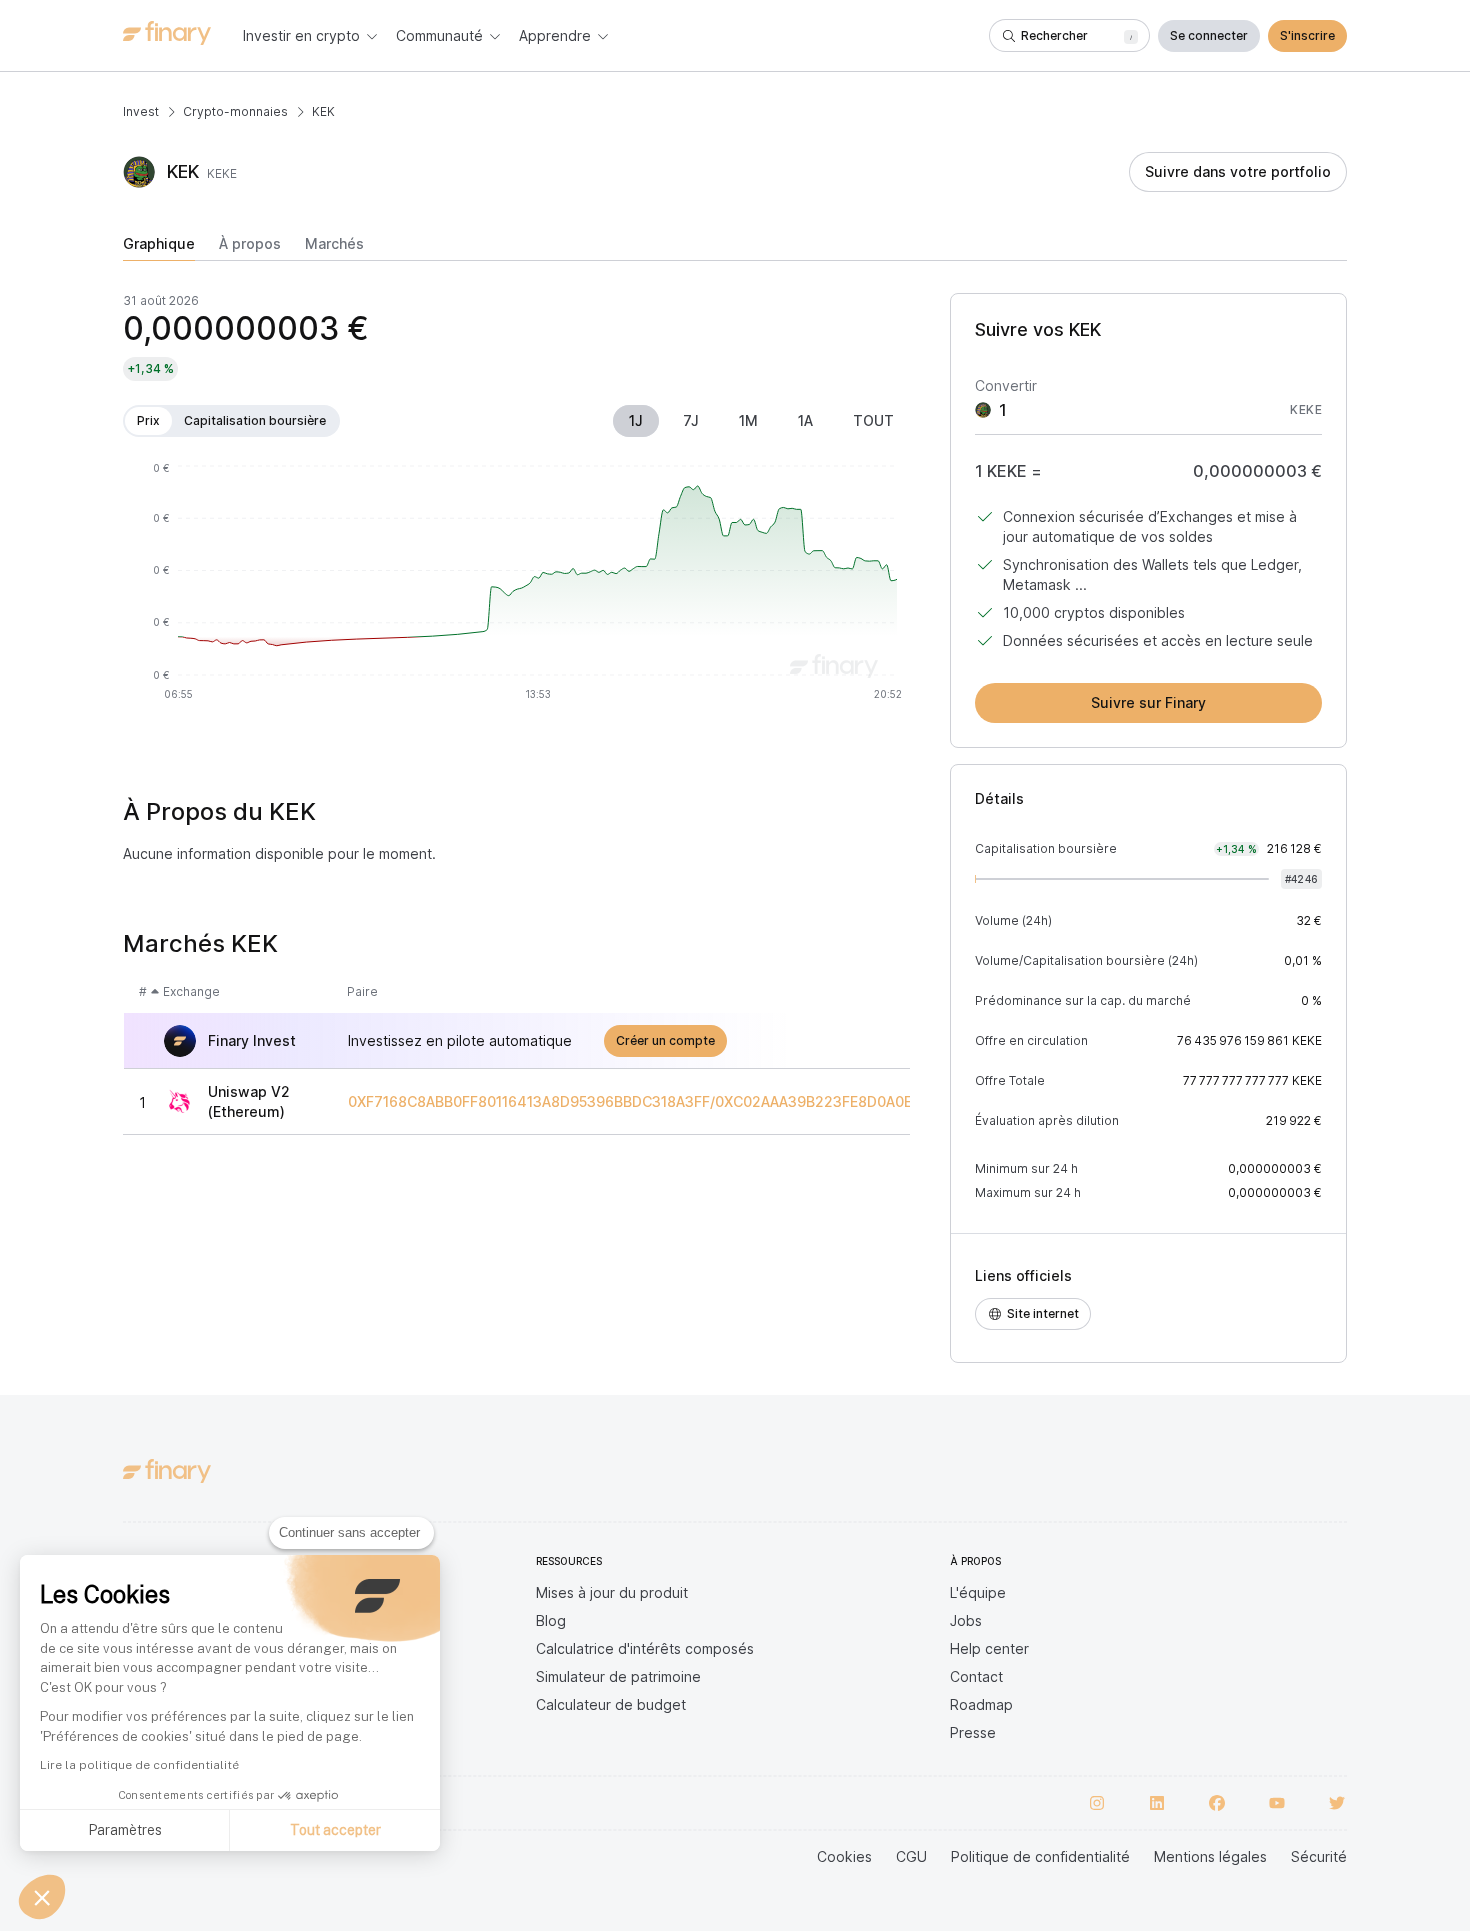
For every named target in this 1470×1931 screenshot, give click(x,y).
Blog (551, 1620)
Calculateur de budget (611, 1704)
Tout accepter (335, 1830)
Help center (989, 1648)
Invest (141, 111)
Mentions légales (1210, 1856)
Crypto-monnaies (235, 111)
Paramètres (125, 1830)
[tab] (159, 248)
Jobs (966, 1620)
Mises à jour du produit (612, 1592)
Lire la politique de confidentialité (139, 1765)
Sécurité (1319, 1856)
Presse (973, 1732)
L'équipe (978, 1592)
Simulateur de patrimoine (618, 1676)
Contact (976, 1676)
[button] (42, 1897)
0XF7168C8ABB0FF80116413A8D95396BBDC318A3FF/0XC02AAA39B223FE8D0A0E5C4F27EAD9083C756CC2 (721, 1102)
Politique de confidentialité (1040, 1856)
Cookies (844, 1856)
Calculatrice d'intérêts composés (645, 1648)
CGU (911, 1856)
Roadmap (981, 1704)
